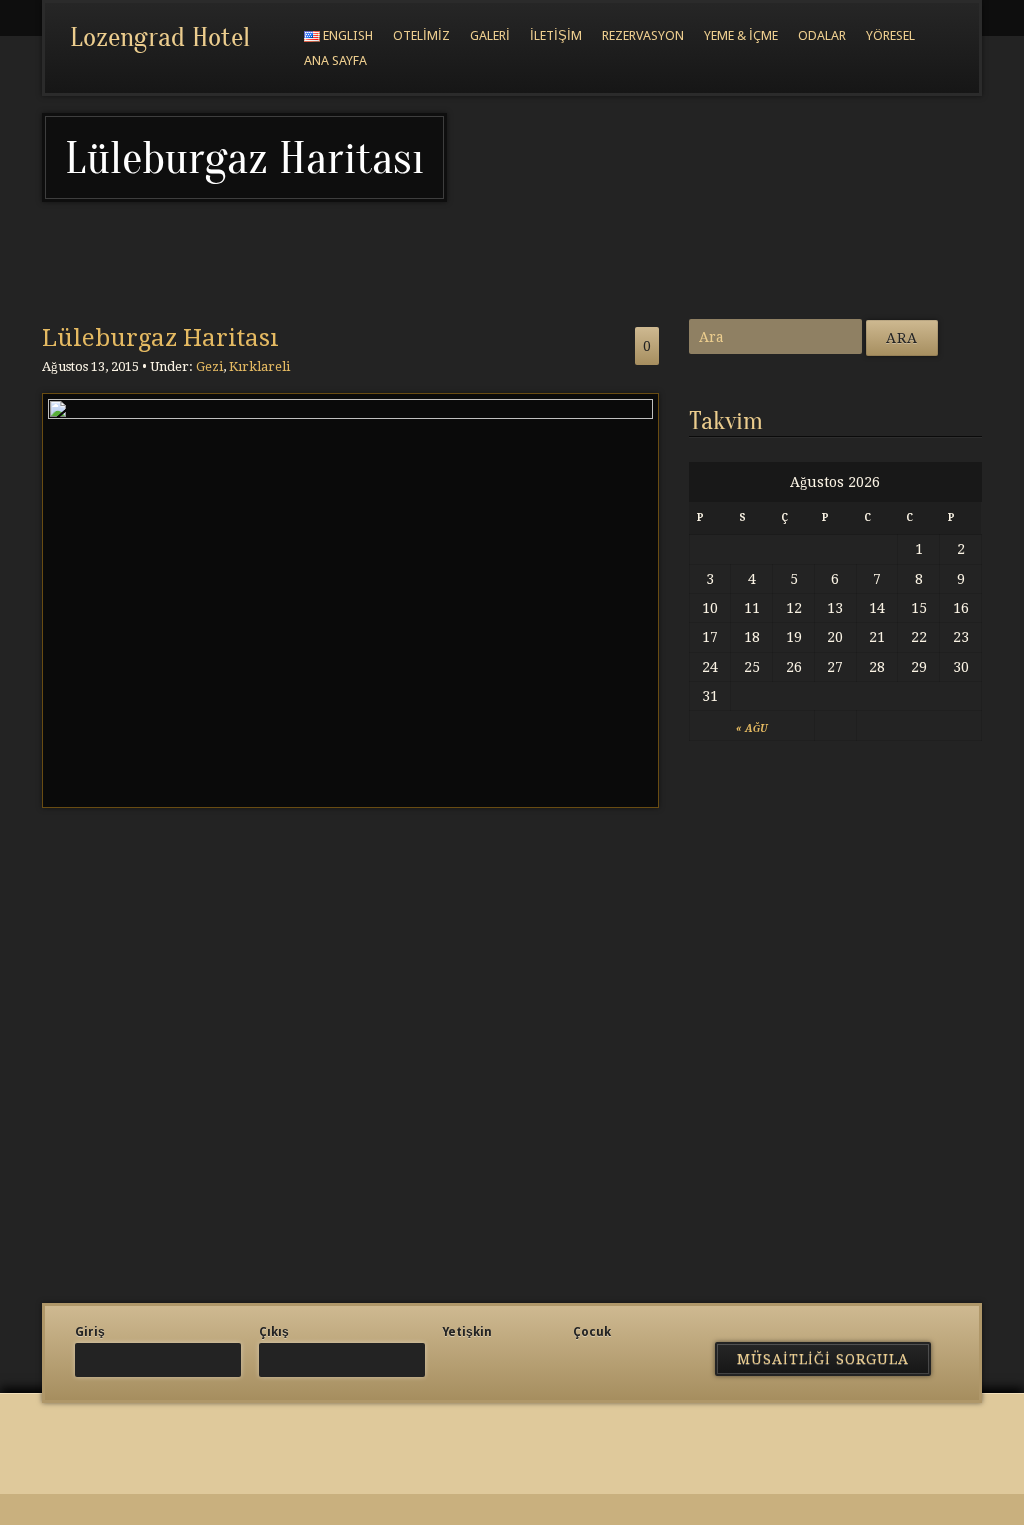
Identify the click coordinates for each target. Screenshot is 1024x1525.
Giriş (90, 1332)
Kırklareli (259, 366)
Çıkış (274, 1332)
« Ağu (751, 728)
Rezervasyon (643, 35)
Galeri (490, 35)
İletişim (556, 35)
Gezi (209, 366)
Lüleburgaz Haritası (160, 338)
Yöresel (890, 35)
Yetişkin (467, 1332)
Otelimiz (421, 35)
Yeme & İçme (741, 35)
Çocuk (592, 1332)
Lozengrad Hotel (160, 37)
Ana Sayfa (335, 60)
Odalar (822, 35)
